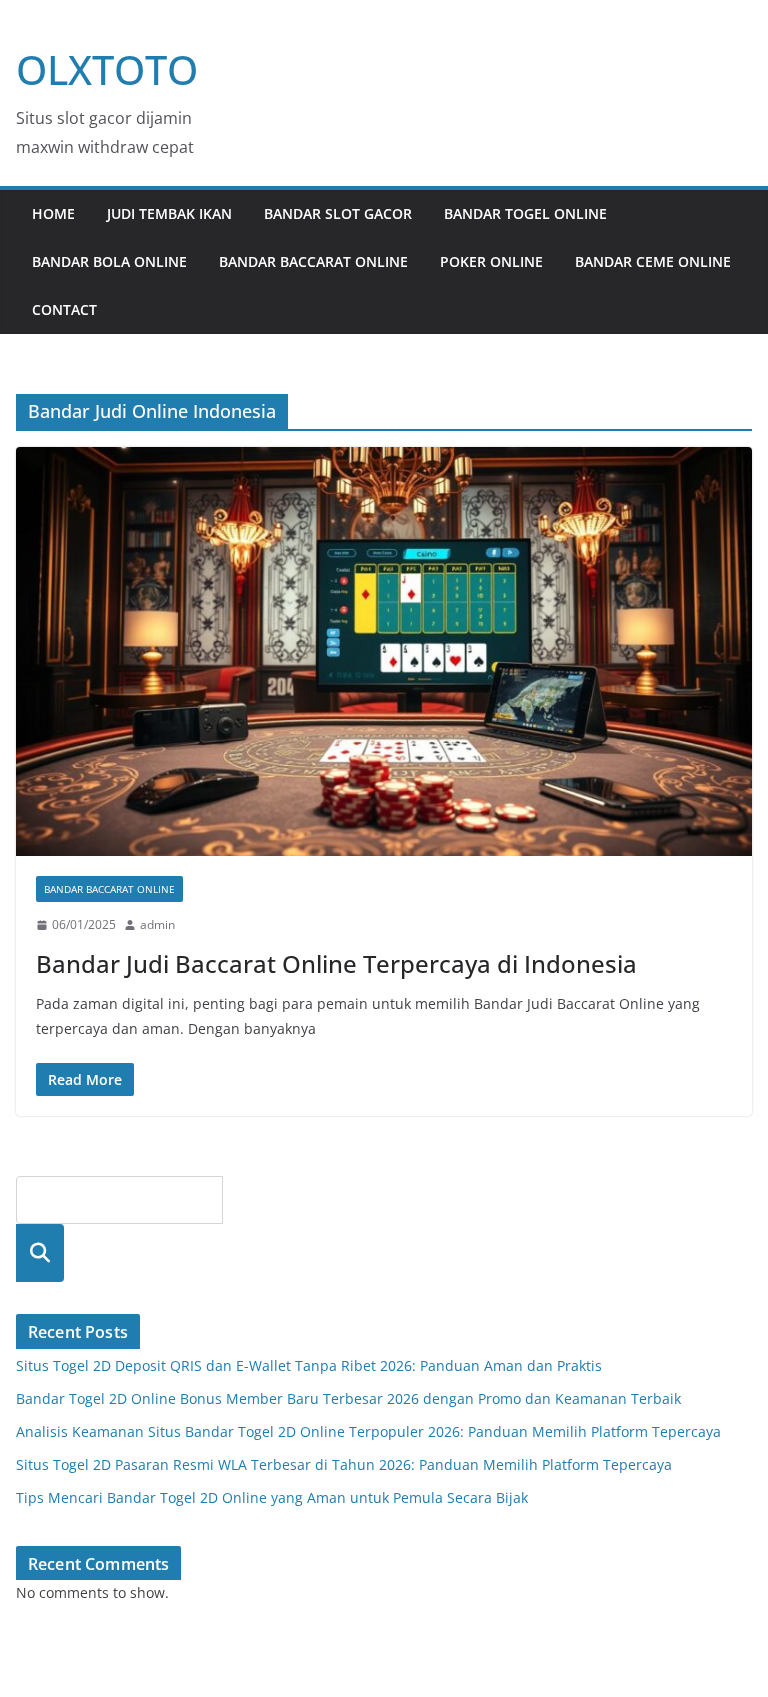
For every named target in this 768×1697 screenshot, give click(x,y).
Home (53, 213)
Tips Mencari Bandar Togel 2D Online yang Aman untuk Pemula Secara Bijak (272, 1497)
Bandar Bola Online (109, 261)
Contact (64, 309)
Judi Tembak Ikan (169, 213)
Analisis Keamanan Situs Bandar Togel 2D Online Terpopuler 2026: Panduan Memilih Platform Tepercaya (368, 1431)
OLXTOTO (107, 69)
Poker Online (491, 261)
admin (157, 924)
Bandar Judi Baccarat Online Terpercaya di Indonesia (336, 963)
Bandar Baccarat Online (313, 261)
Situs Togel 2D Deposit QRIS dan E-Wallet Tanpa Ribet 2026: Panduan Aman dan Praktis (309, 1365)
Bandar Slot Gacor (338, 213)
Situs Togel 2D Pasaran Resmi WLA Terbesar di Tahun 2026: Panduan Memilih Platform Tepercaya (344, 1464)
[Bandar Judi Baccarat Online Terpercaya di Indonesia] (384, 651)
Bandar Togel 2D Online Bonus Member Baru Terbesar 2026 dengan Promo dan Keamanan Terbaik (348, 1398)
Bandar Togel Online (525, 213)
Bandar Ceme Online (653, 261)
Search (40, 1252)
